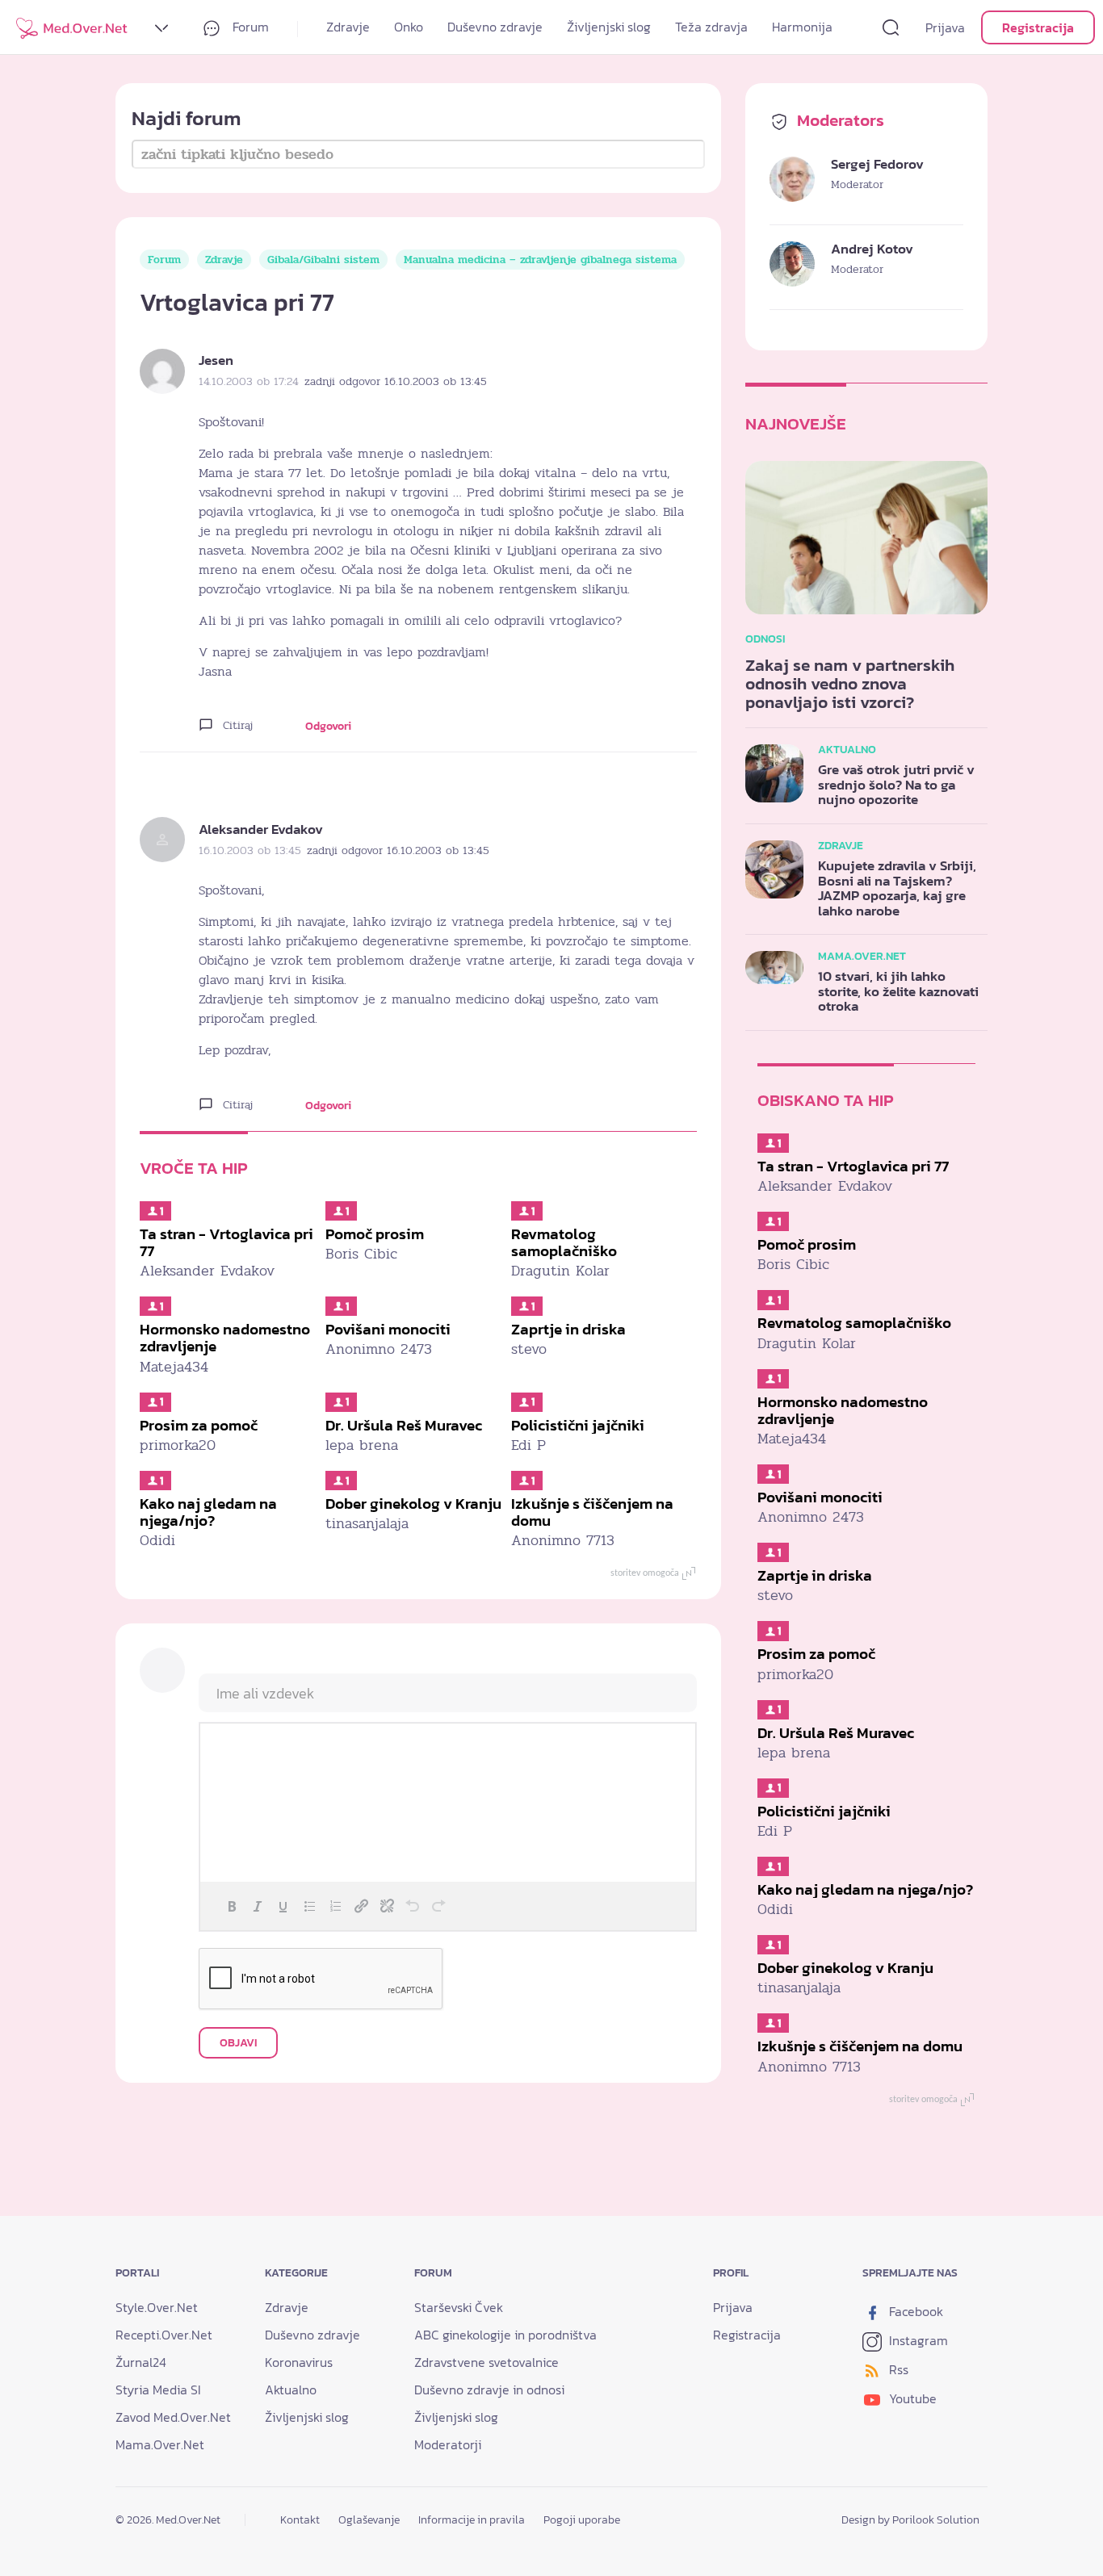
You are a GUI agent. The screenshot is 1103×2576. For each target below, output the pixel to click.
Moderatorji (448, 2444)
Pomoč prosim (375, 1234)
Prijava (945, 27)
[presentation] (232, 1906)
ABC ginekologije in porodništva (505, 2335)
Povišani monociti (388, 1329)
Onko (409, 27)
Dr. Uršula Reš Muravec (404, 1425)
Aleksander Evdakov (261, 829)
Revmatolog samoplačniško (564, 1242)
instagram (917, 2340)
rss (897, 2369)
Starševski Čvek (459, 2307)
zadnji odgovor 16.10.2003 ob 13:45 (396, 381)
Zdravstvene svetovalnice (486, 2362)
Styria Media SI (158, 2390)
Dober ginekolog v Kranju (413, 1504)
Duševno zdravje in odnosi (489, 2390)
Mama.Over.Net (160, 2444)
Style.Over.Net (157, 2307)
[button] (232, 1906)
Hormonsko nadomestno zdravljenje (225, 1338)
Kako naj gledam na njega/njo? (208, 1512)
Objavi (238, 2043)
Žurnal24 (141, 2362)
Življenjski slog (609, 27)
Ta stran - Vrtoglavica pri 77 (226, 1242)
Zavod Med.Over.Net (173, 2417)
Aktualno (291, 2390)
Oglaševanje (369, 2519)
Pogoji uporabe (582, 2519)
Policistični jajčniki (578, 1425)
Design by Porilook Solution (910, 2519)
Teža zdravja (711, 27)
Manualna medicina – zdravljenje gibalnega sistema (540, 260)
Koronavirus (299, 2362)
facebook (914, 2311)
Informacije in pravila (472, 2519)
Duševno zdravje (495, 27)
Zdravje (348, 27)
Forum (249, 27)
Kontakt (300, 2519)
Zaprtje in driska (568, 1329)
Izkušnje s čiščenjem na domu (592, 1512)
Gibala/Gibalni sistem (323, 260)
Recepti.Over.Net (164, 2335)
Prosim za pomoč (199, 1425)
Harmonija (802, 27)
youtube (911, 2398)
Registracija (1038, 27)
